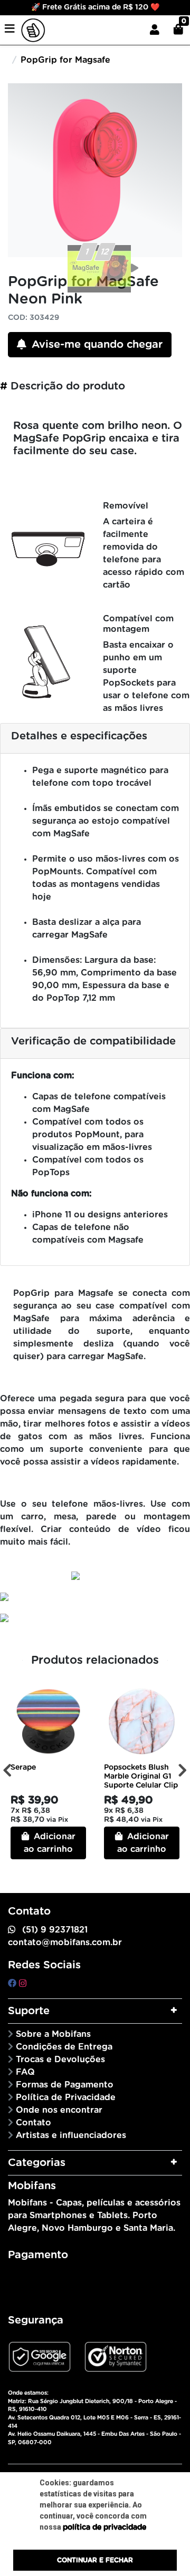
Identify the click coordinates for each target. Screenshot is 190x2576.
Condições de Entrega (64, 2047)
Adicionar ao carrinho (50, 1843)
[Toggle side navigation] (11, 30)
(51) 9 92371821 (55, 1930)
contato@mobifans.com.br (65, 1943)
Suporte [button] (29, 2011)
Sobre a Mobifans (53, 2034)
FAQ (25, 2072)
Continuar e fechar (95, 2560)
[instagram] (23, 1984)
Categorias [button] (37, 2163)
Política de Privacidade (66, 2097)
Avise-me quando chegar (96, 345)
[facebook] (13, 1984)
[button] (155, 30)
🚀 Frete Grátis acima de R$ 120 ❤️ (95, 7)
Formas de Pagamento (65, 2085)
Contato (34, 2123)
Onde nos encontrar (59, 2110)
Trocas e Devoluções (60, 2060)
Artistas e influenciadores (71, 2135)
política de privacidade (104, 2528)
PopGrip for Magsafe (65, 60)
